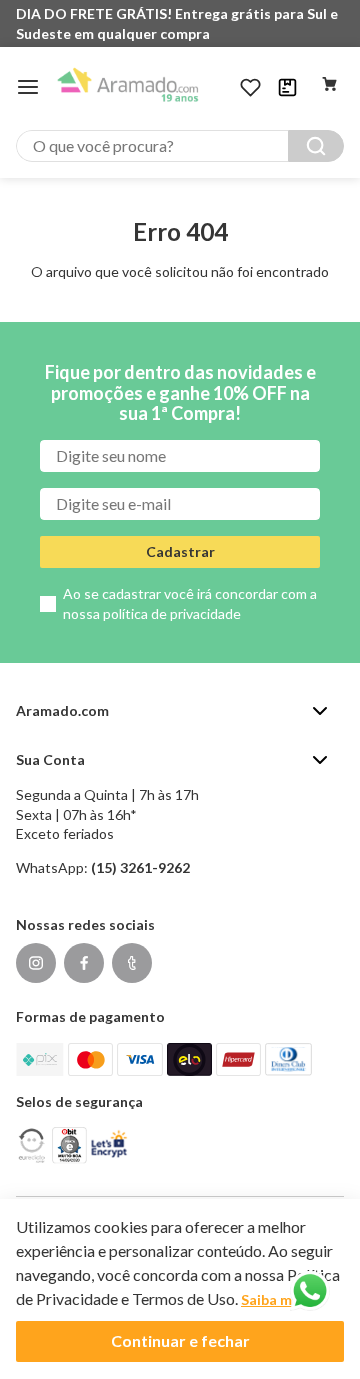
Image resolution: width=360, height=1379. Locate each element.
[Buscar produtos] (316, 146)
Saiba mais (276, 1299)
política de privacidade (172, 613)
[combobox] (180, 146)
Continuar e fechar (180, 1340)
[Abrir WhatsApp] (310, 1291)
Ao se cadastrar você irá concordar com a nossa (190, 603)
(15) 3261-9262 (140, 867)
